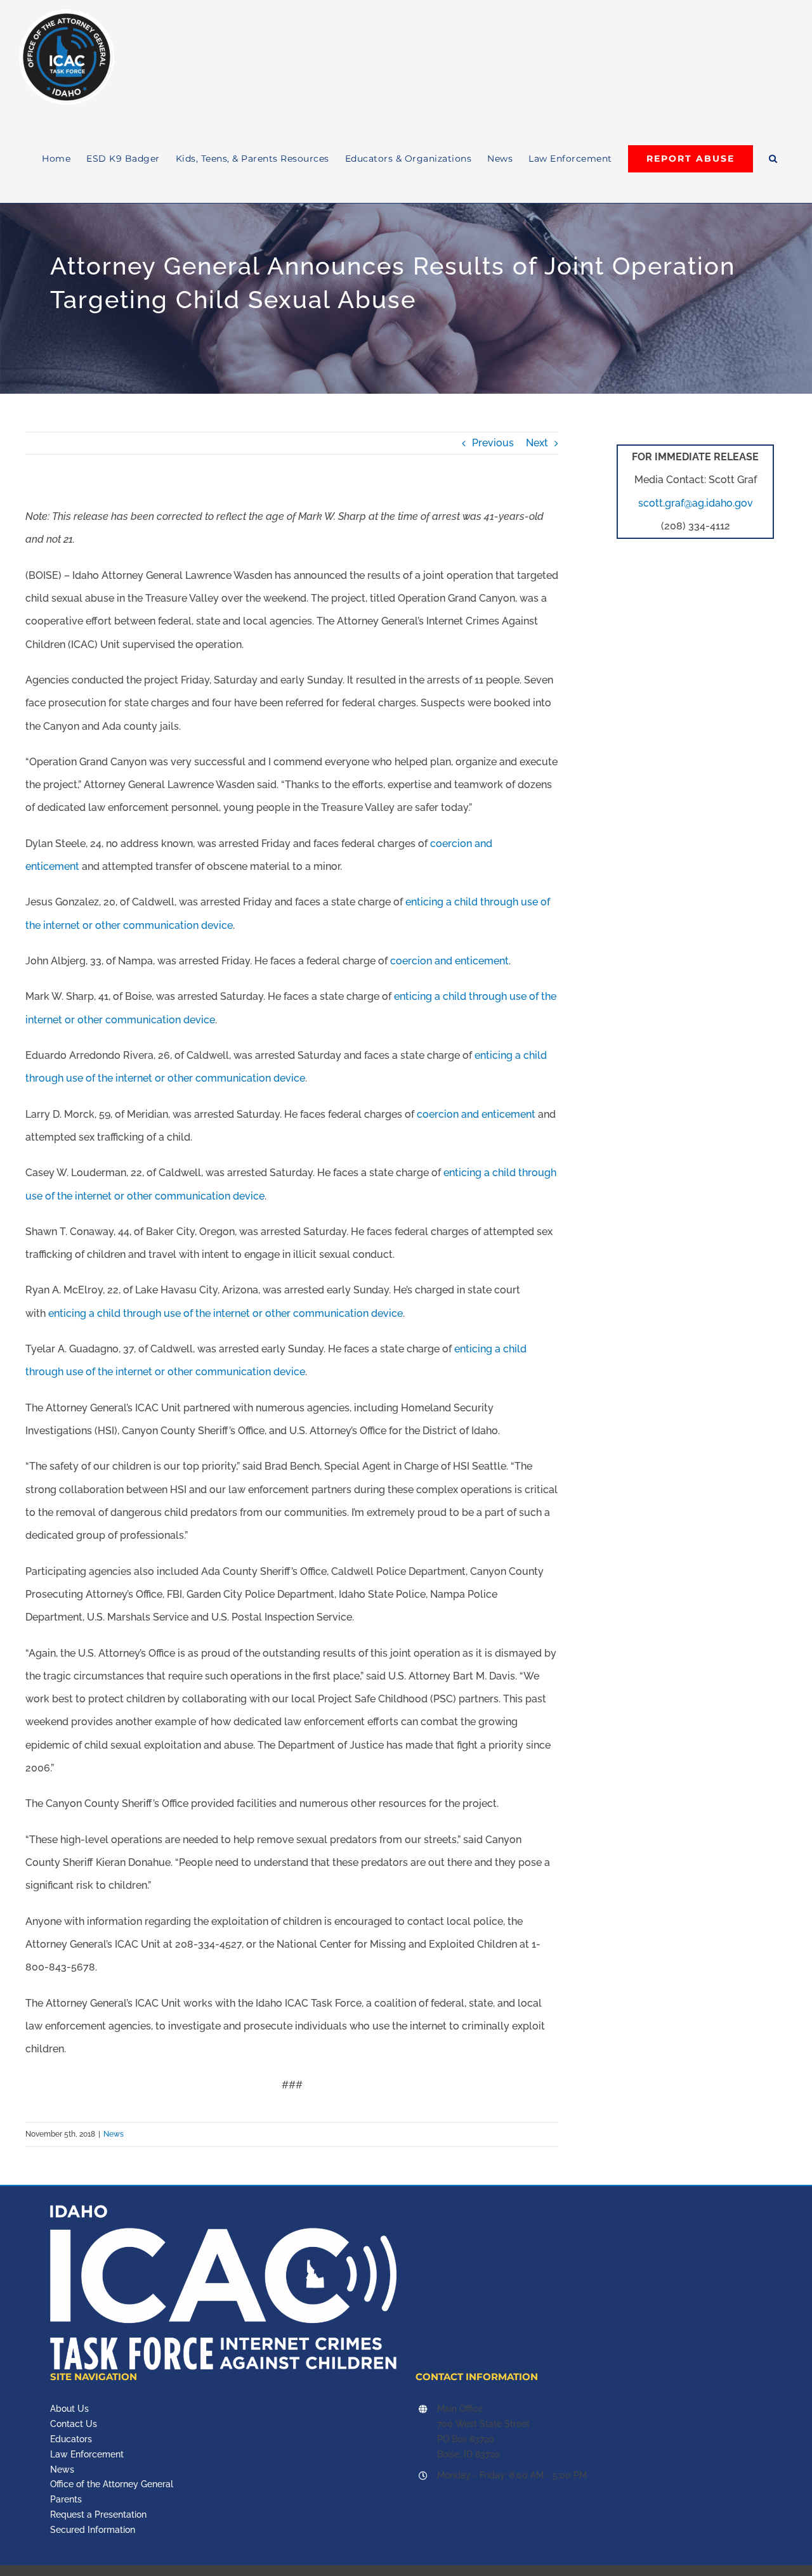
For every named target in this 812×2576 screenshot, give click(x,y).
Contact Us (74, 2424)
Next (537, 443)
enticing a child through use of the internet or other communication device (226, 1313)
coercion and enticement (449, 961)
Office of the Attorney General (112, 2484)
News (114, 2134)
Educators (71, 2439)
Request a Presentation (98, 2515)
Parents (66, 2499)
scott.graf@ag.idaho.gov (696, 503)
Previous (493, 443)
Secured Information (93, 2530)
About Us (69, 2409)
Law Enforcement (87, 2454)
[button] (773, 159)
